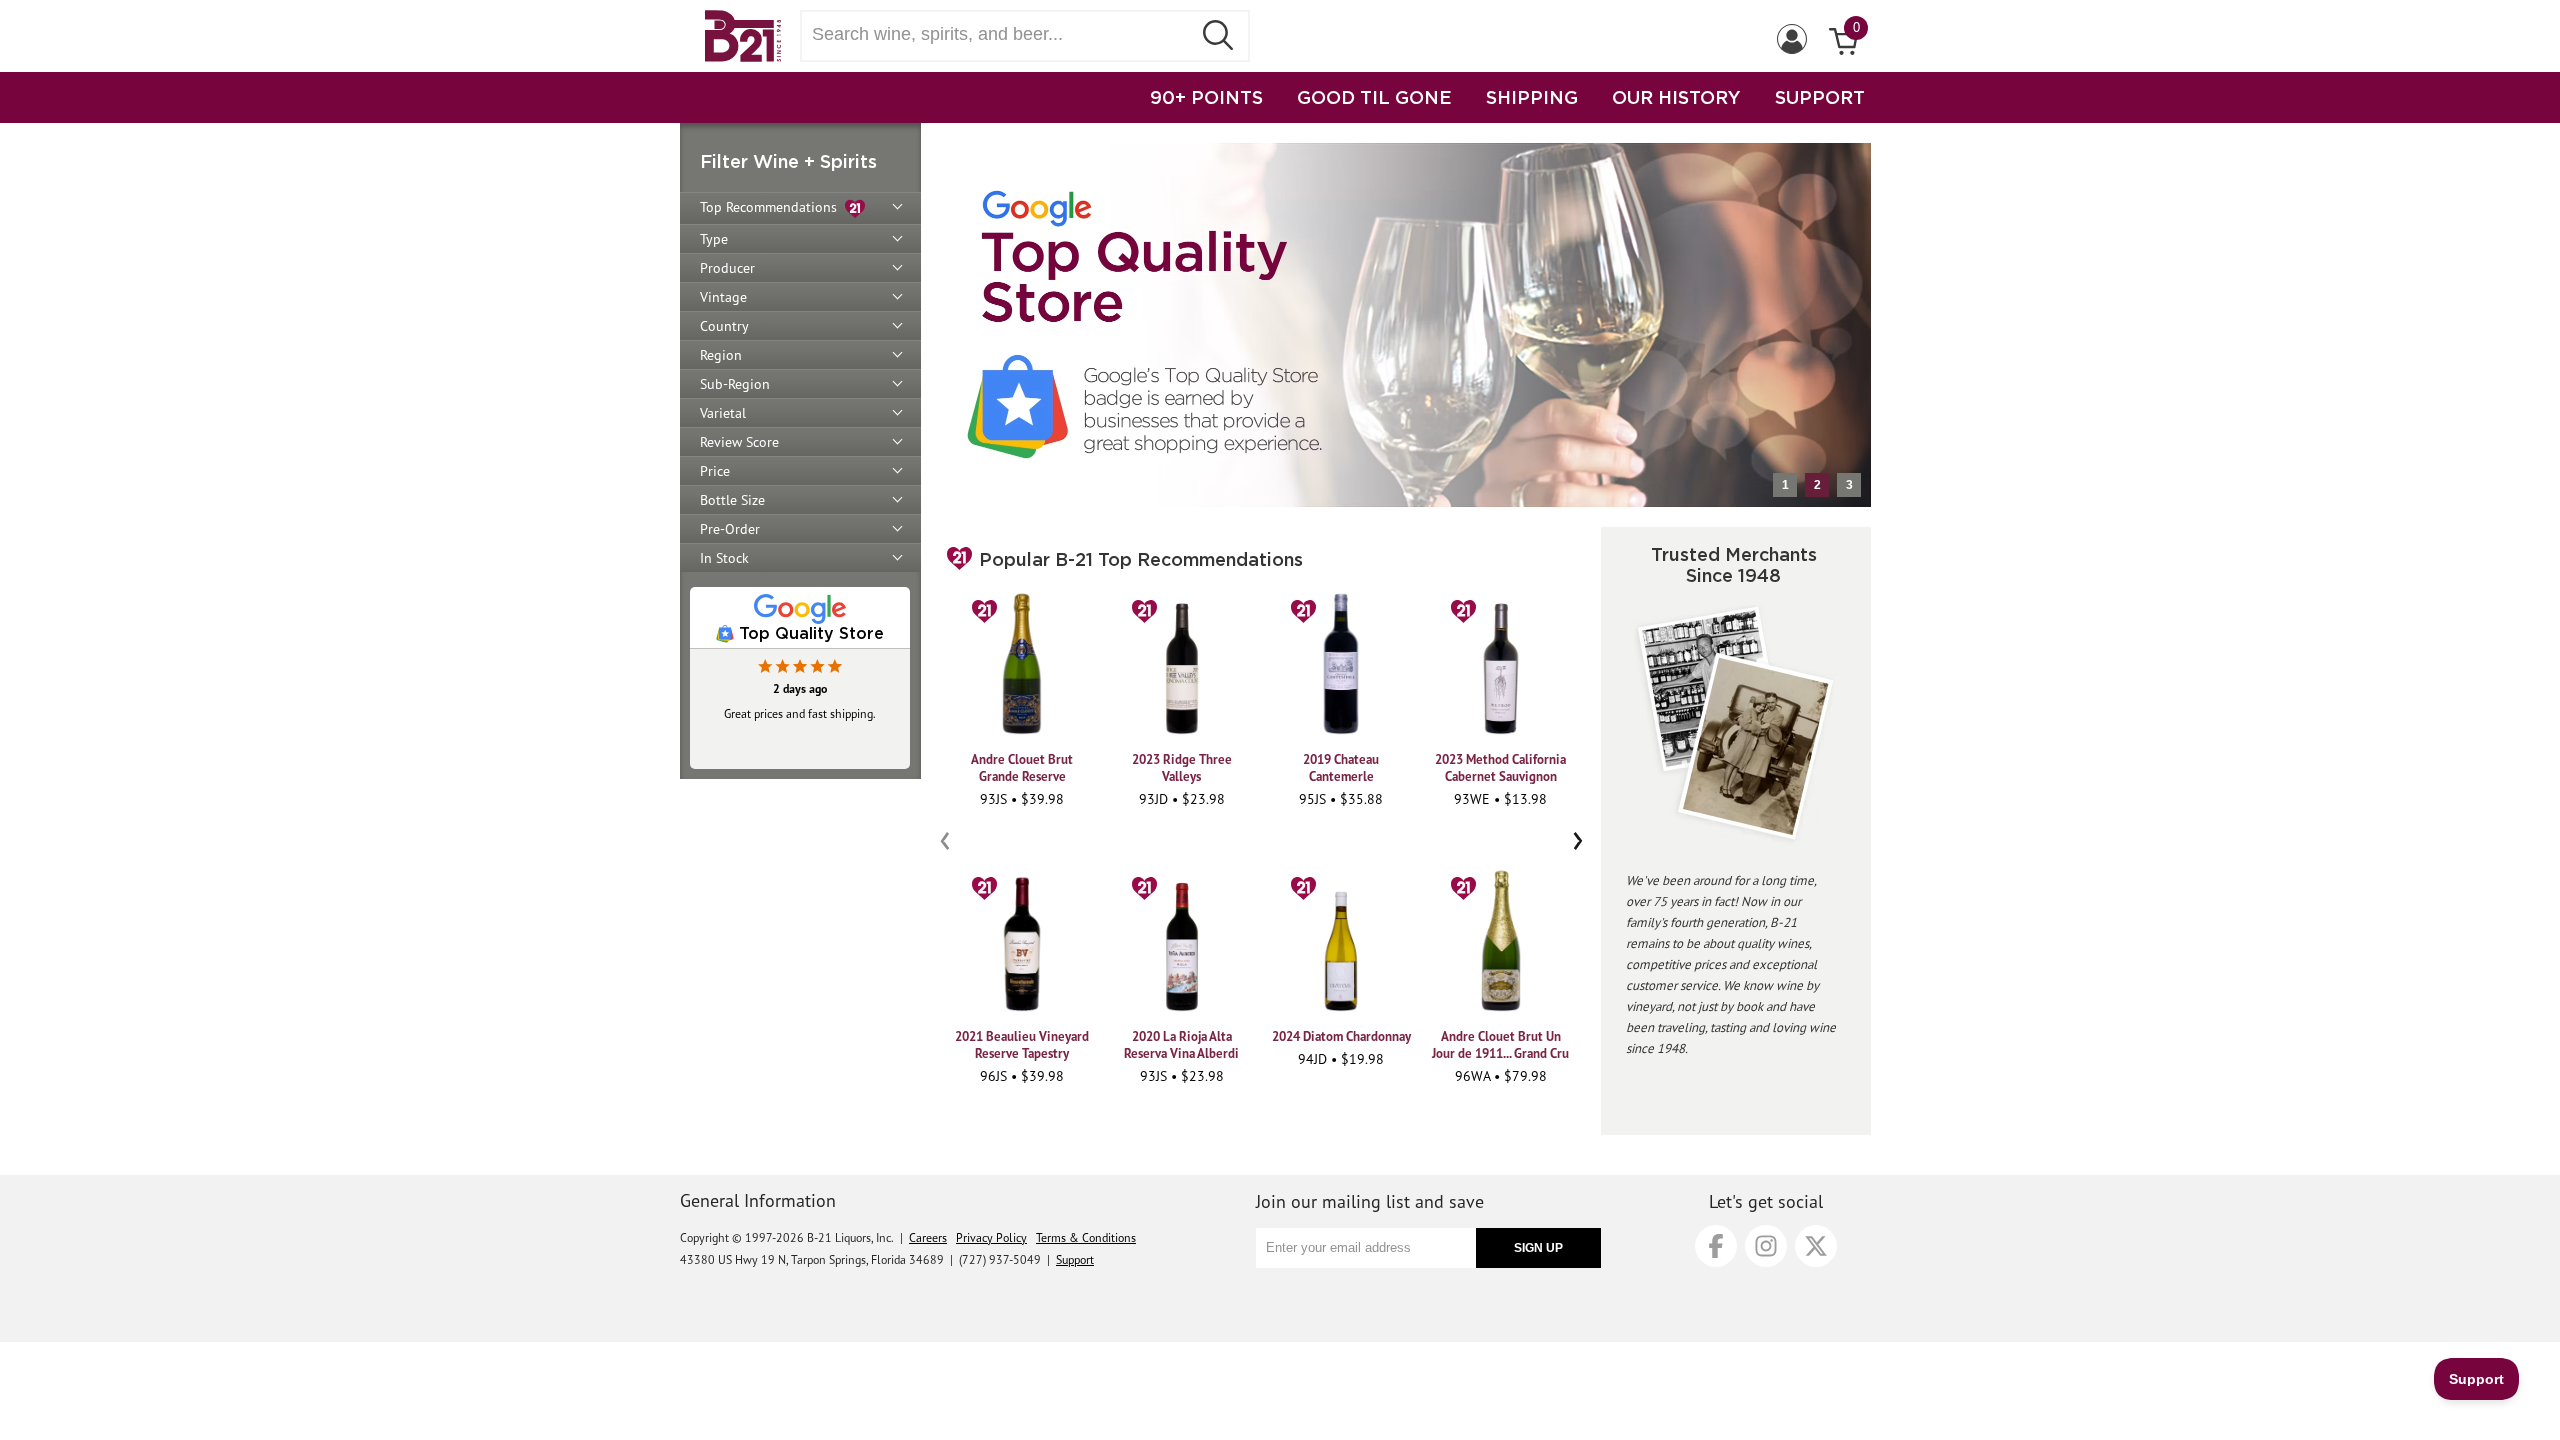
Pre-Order (730, 529)
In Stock (724, 558)
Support (1075, 1259)
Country (724, 326)
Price (715, 471)
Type (714, 239)
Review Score (739, 442)
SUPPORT (1820, 97)
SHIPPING (1532, 97)
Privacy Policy (991, 1237)
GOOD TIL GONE (1374, 97)
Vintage (723, 297)
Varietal (723, 413)
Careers (928, 1237)
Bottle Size (732, 500)
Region (721, 355)
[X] (1816, 1246)
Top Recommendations (772, 207)
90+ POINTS (1206, 97)
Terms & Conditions (1086, 1237)
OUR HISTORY (1676, 97)
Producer (727, 268)
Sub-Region (735, 384)
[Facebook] (1716, 1246)
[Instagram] (1766, 1246)
